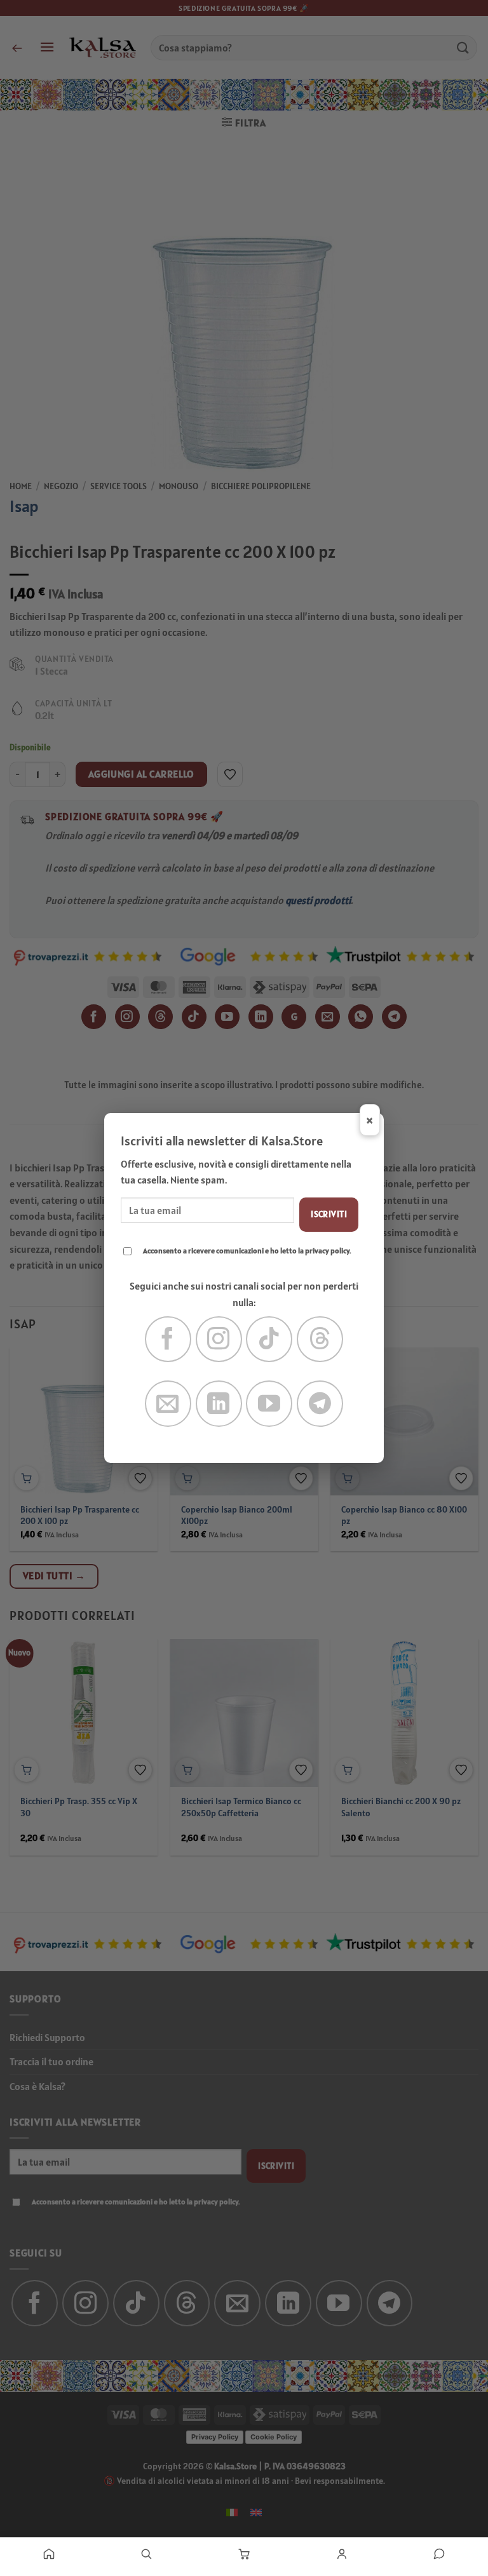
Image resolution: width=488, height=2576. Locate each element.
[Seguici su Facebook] (168, 1339)
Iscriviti (329, 1214)
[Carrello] (244, 2554)
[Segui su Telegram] (320, 1404)
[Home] (49, 2554)
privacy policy (327, 1251)
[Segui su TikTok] (269, 1339)
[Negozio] (147, 2554)
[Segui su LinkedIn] (219, 1404)
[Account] (342, 2554)
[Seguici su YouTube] (269, 1404)
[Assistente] (439, 2554)
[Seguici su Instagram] (219, 1339)
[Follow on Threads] (320, 1339)
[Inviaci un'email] (168, 1404)
